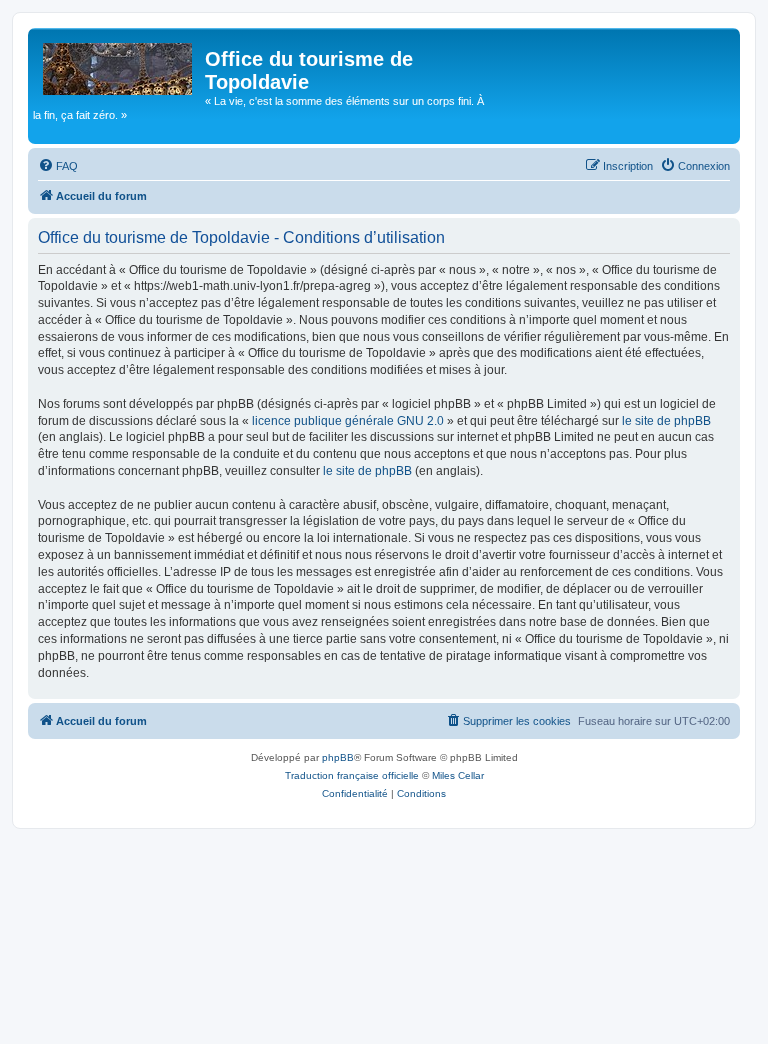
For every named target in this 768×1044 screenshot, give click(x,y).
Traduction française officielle (352, 775)
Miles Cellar (458, 775)
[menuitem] (58, 166)
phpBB (338, 757)
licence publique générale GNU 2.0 (348, 421)
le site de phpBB (666, 421)
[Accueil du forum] (119, 65)
